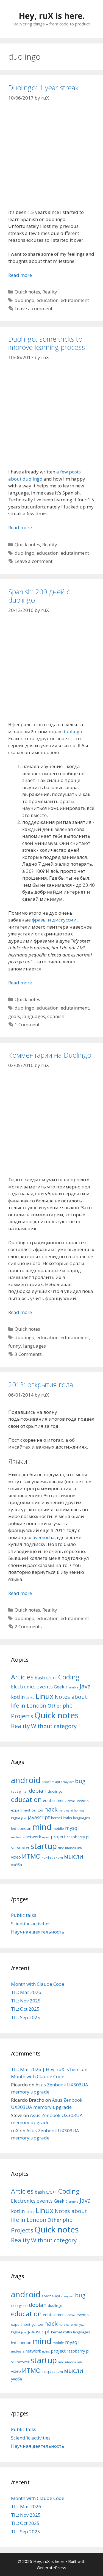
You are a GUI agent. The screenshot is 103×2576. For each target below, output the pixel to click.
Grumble (72, 1687)
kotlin (18, 1697)
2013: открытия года (41, 1385)
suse (61, 1848)
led (14, 1828)
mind (42, 1827)
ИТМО (31, 1856)
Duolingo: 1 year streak (43, 88)
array (65, 1782)
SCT (13, 1848)
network (33, 1837)
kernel (56, 1818)
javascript (39, 1817)
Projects (22, 1716)
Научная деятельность (38, 1932)
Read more (20, 275)
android (26, 1780)
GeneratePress (51, 2568)
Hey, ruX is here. (52, 16)
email (71, 1801)
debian (38, 1790)
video (16, 1857)
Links (30, 1697)
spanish (56, 1016)
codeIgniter (19, 1792)
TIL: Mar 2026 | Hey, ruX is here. (46, 2069)
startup (44, 1846)
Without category (54, 1726)
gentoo (37, 1810)
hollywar (80, 1810)
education (48, 300)
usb (79, 1848)
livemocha (44, 1537)
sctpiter (23, 1848)
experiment (21, 1810)
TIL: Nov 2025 (26, 2001)
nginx (46, 1837)
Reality (50, 292)
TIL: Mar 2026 (26, 1992)
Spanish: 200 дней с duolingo (39, 596)
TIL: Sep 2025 (26, 2017)
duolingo (24, 300)
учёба (16, 1865)
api (57, 1782)
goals (14, 1016)
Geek (59, 1687)
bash (40, 1678)
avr (72, 1782)
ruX (15, 2131)
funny (15, 1346)
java (24, 1818)
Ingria (16, 1818)
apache (48, 1782)
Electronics (23, 1687)
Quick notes (27, 292)
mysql (72, 1828)
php (68, 1706)
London (24, 1828)
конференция (52, 1857)
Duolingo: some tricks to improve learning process (47, 343)
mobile (58, 1828)
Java (85, 1686)
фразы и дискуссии (54, 920)
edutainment (75, 300)
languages (34, 1016)
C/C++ (51, 1678)
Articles (22, 1677)
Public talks (24, 1915)
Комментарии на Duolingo (50, 1055)
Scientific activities (31, 1924)
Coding (69, 1677)
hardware (66, 1810)
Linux (44, 1696)
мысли (74, 1856)
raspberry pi (78, 1837)
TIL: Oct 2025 (25, 2009)
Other (55, 1706)
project (58, 1837)
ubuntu (70, 1848)
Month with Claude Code (38, 1984)
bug (80, 1781)
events (45, 1686)
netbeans (18, 1837)
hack (51, 1809)
